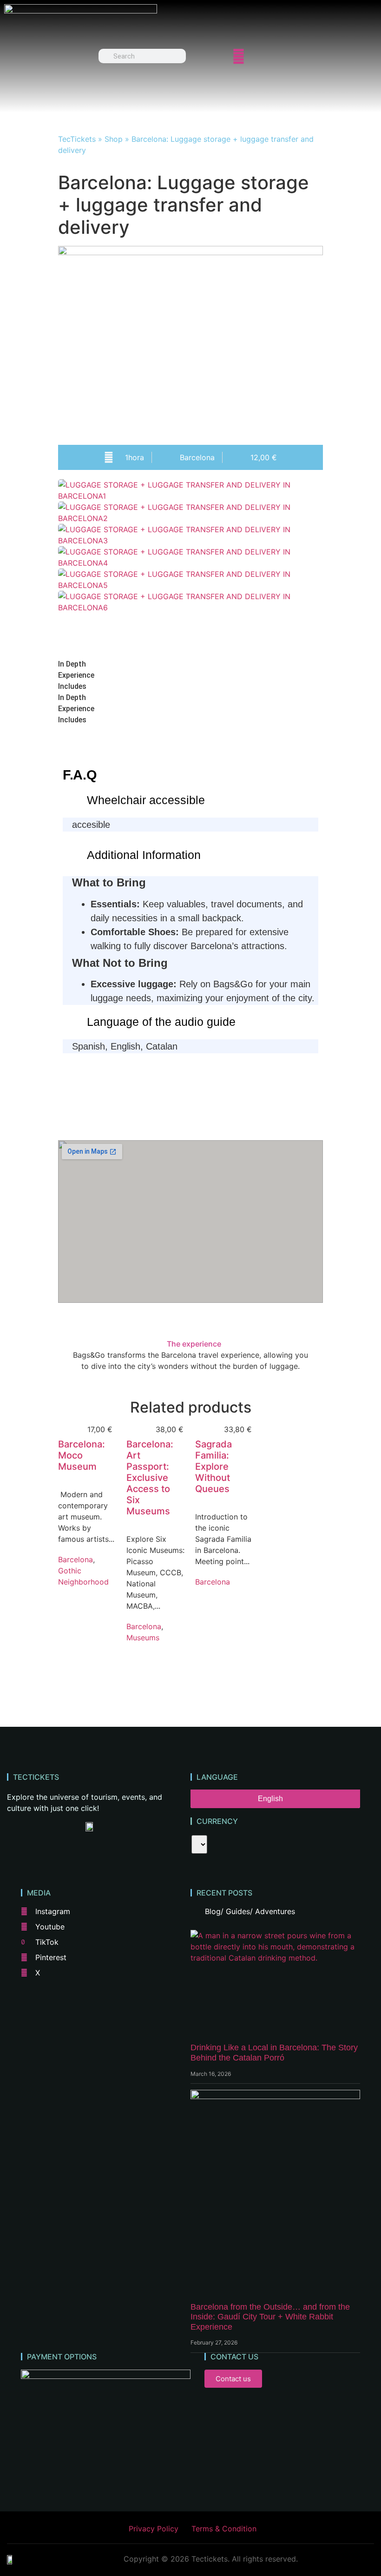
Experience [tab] (76, 675)
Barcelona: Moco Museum (82, 1455)
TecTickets (77, 139)
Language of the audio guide (161, 1022)
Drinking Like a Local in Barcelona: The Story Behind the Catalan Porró (274, 2053)
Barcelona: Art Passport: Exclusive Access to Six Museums (150, 1478)
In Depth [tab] (72, 664)
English (270, 1799)
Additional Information (144, 855)
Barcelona (76, 1559)
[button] (190, 619)
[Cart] (272, 56)
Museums (143, 1638)
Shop (114, 139)
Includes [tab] (72, 686)
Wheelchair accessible (146, 800)
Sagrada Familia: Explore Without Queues (213, 1466)
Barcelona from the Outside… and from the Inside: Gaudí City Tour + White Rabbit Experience (270, 2317)
